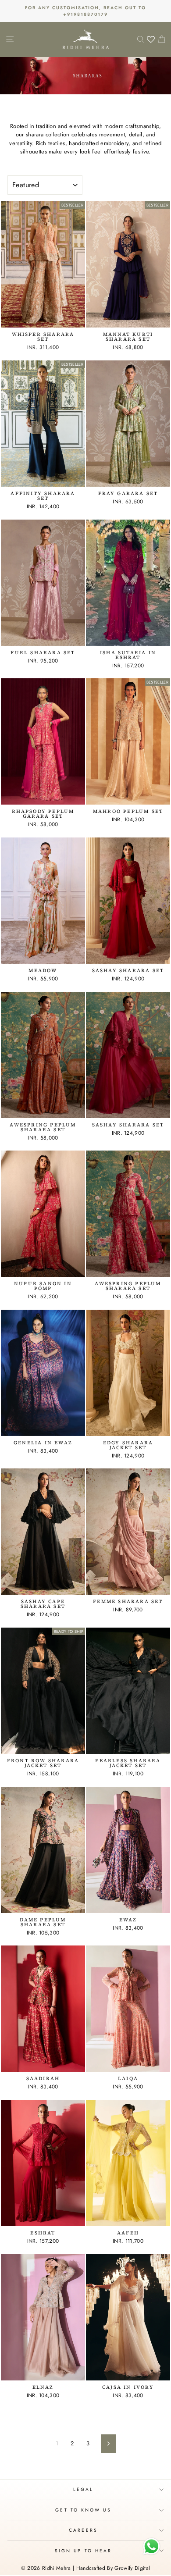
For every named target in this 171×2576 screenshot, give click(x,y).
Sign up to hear (83, 2551)
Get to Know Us (83, 2510)
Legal (83, 2489)
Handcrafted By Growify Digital (113, 2568)
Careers (83, 2530)
